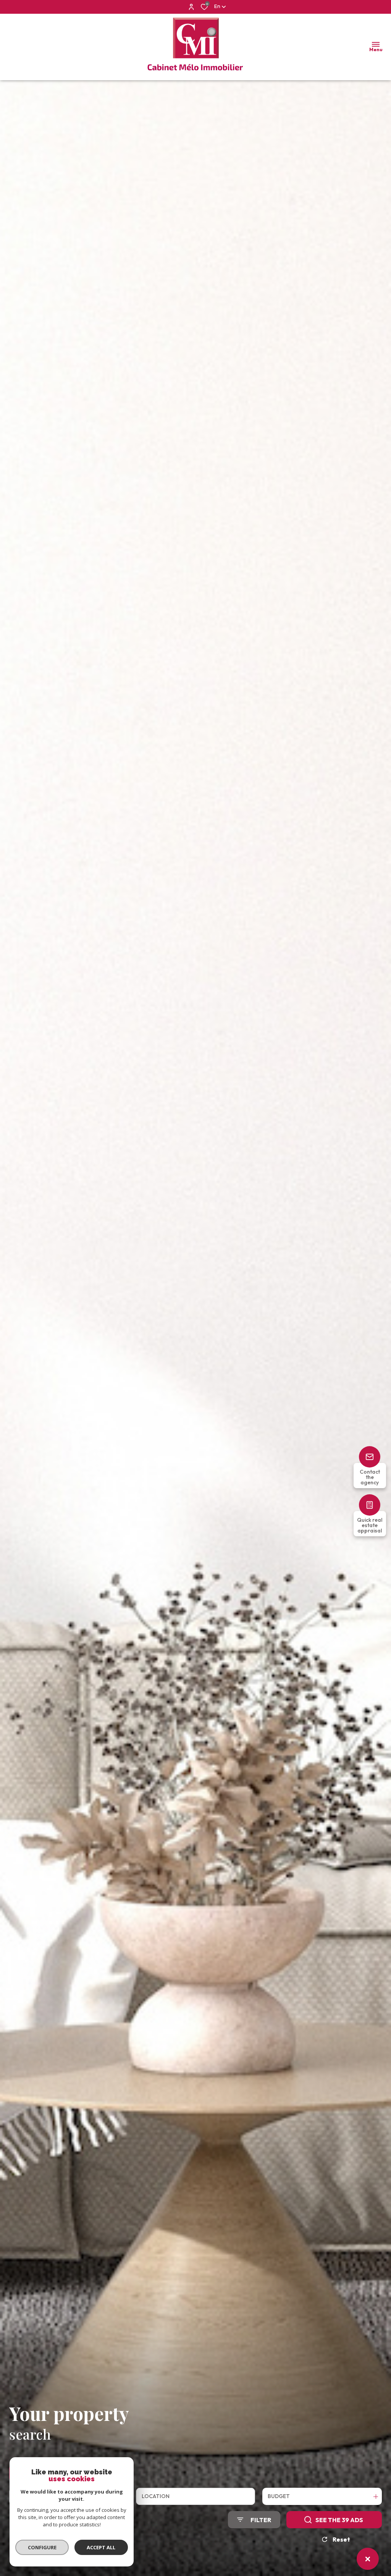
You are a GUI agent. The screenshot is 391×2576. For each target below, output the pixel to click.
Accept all (101, 2547)
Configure (42, 2547)
